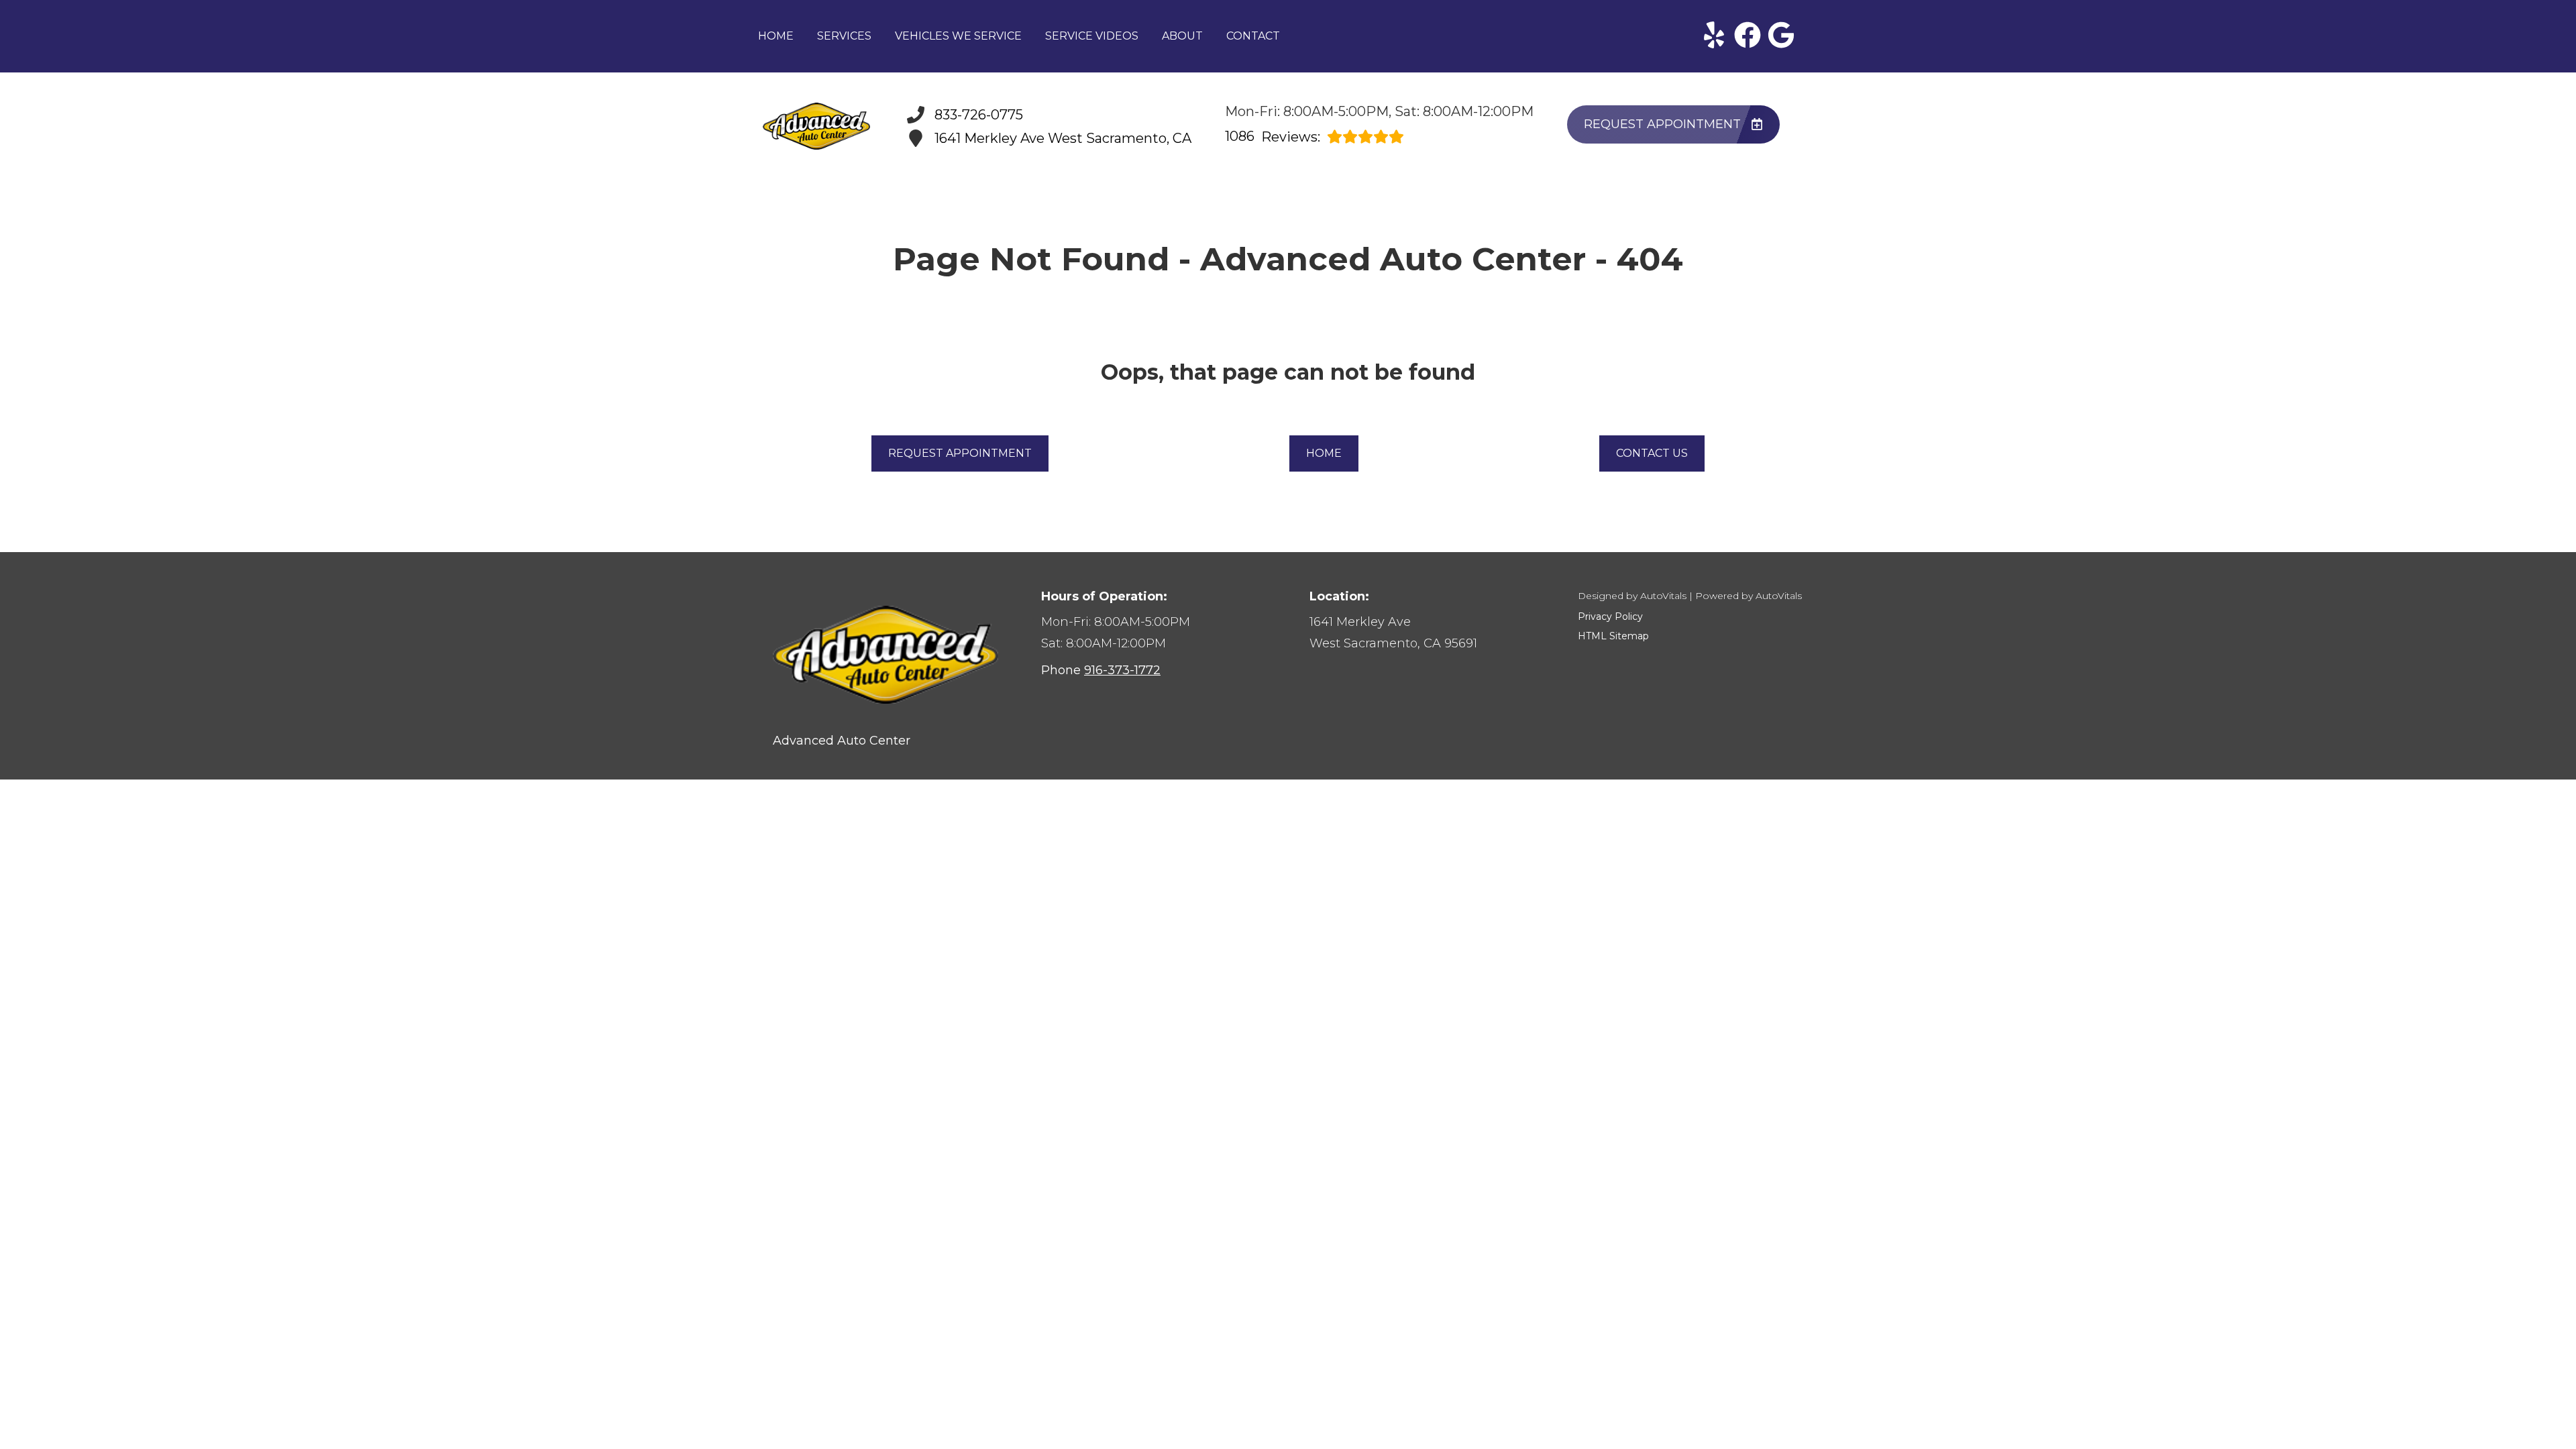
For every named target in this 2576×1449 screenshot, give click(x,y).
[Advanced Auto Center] (816, 126)
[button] (1714, 35)
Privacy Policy (1610, 616)
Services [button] (844, 36)
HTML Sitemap (1613, 636)
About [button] (1182, 36)
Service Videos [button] (1092, 36)
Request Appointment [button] (1662, 124)
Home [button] (1324, 453)
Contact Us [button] (1652, 453)
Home (776, 36)
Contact (1253, 36)
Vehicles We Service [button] (958, 36)
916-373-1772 (1122, 670)
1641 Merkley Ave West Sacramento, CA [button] (1063, 138)
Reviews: (1273, 137)
